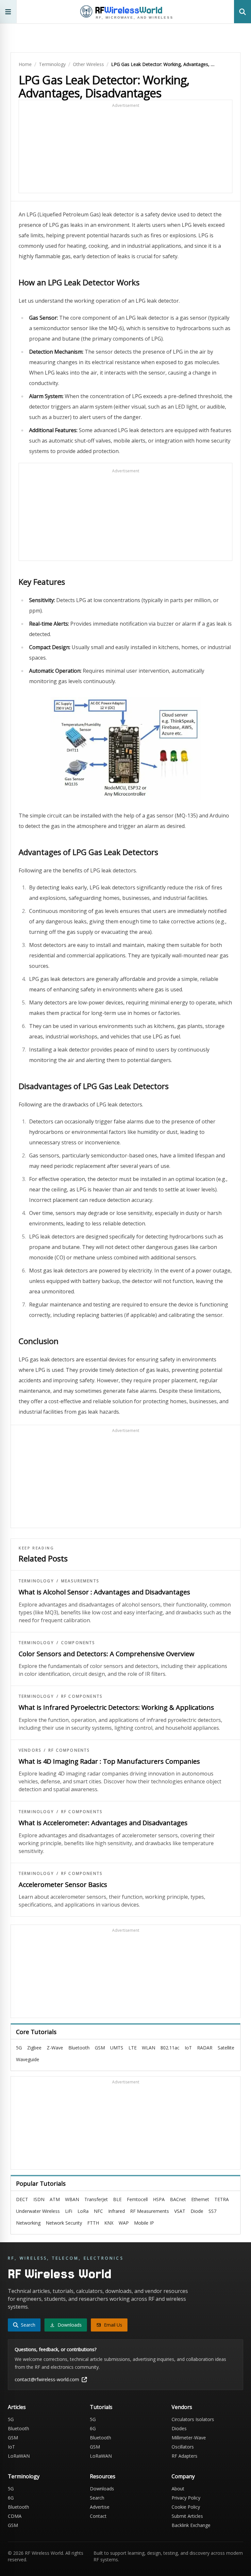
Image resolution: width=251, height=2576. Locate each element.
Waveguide (28, 2059)
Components (78, 1643)
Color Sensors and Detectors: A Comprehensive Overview (107, 1654)
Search (97, 2498)
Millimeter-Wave (189, 2438)
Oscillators (183, 2447)
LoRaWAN (19, 2456)
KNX (109, 2223)
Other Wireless (88, 64)
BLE (117, 2199)
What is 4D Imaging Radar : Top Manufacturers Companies (109, 1761)
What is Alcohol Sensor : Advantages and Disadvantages (104, 1592)
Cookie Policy (186, 2507)
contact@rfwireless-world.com (47, 2379)
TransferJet (96, 2199)
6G (93, 2428)
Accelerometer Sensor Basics (63, 1885)
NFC (98, 2211)
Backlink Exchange (191, 2525)
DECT (22, 2199)
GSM (100, 2048)
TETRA (222, 2199)
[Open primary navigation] (8, 12)
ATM (55, 2199)
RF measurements (150, 2211)
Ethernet (200, 2199)
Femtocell (137, 2199)
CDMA (15, 2516)
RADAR (205, 2048)
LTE (133, 2048)
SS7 (212, 2211)
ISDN (39, 2199)
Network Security (64, 2223)
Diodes (179, 2428)
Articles (17, 2407)
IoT (188, 2048)
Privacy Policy (186, 2498)
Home (25, 64)
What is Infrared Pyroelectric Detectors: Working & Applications (116, 1707)
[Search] (243, 12)
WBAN (72, 2199)
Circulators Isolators (193, 2419)
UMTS (117, 2048)
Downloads (102, 2489)
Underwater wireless (38, 2211)
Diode (197, 2211)
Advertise (100, 2507)
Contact (98, 2516)
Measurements (80, 1581)
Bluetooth (79, 2048)
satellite (226, 2048)
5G (19, 2048)
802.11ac (170, 2048)
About (178, 2489)
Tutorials (101, 2407)
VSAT (180, 2211)
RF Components (82, 1696)
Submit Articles (187, 2516)
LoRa (83, 2211)
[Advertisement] (125, 149)
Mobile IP (144, 2223)
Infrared (117, 2211)
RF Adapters (184, 2456)
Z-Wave (55, 2048)
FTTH (93, 2223)
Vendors (30, 1750)
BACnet (178, 2199)
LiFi (69, 2211)
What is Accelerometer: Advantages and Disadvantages (103, 1823)
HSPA (159, 2199)
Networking (28, 2223)
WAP (124, 2223)
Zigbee (34, 2048)
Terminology (52, 64)
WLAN (149, 2048)
